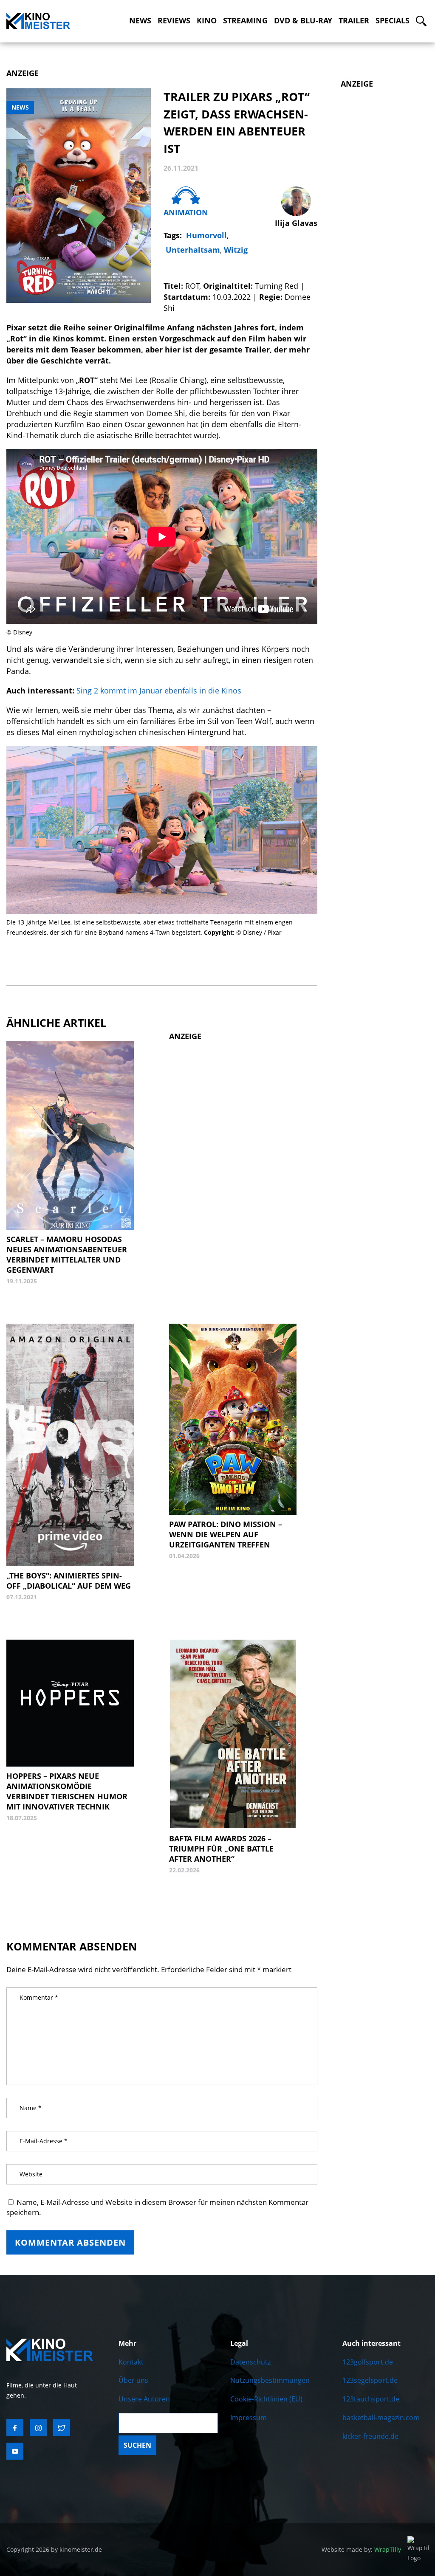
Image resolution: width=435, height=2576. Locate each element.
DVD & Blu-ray (303, 21)
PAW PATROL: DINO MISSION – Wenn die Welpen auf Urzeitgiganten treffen (226, 1534)
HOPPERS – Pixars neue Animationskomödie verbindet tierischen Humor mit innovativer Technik (67, 1791)
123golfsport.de (368, 2362)
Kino (207, 21)
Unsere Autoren (144, 2399)
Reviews (174, 21)
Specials (393, 21)
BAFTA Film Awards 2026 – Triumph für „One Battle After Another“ (221, 1849)
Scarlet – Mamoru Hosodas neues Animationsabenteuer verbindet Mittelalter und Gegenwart (67, 1254)
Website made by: (361, 2549)
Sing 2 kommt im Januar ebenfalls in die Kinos (159, 691)
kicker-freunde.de (370, 2436)
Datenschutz (250, 2362)
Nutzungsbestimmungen (270, 2380)
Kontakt (131, 2362)
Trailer (354, 21)
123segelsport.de (370, 2380)
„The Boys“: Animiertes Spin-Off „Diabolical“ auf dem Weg (69, 1581)
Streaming (245, 21)
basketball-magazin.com (381, 2418)
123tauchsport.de (371, 2399)
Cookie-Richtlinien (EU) (266, 2399)
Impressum (249, 2418)
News (140, 21)
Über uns (133, 2380)
